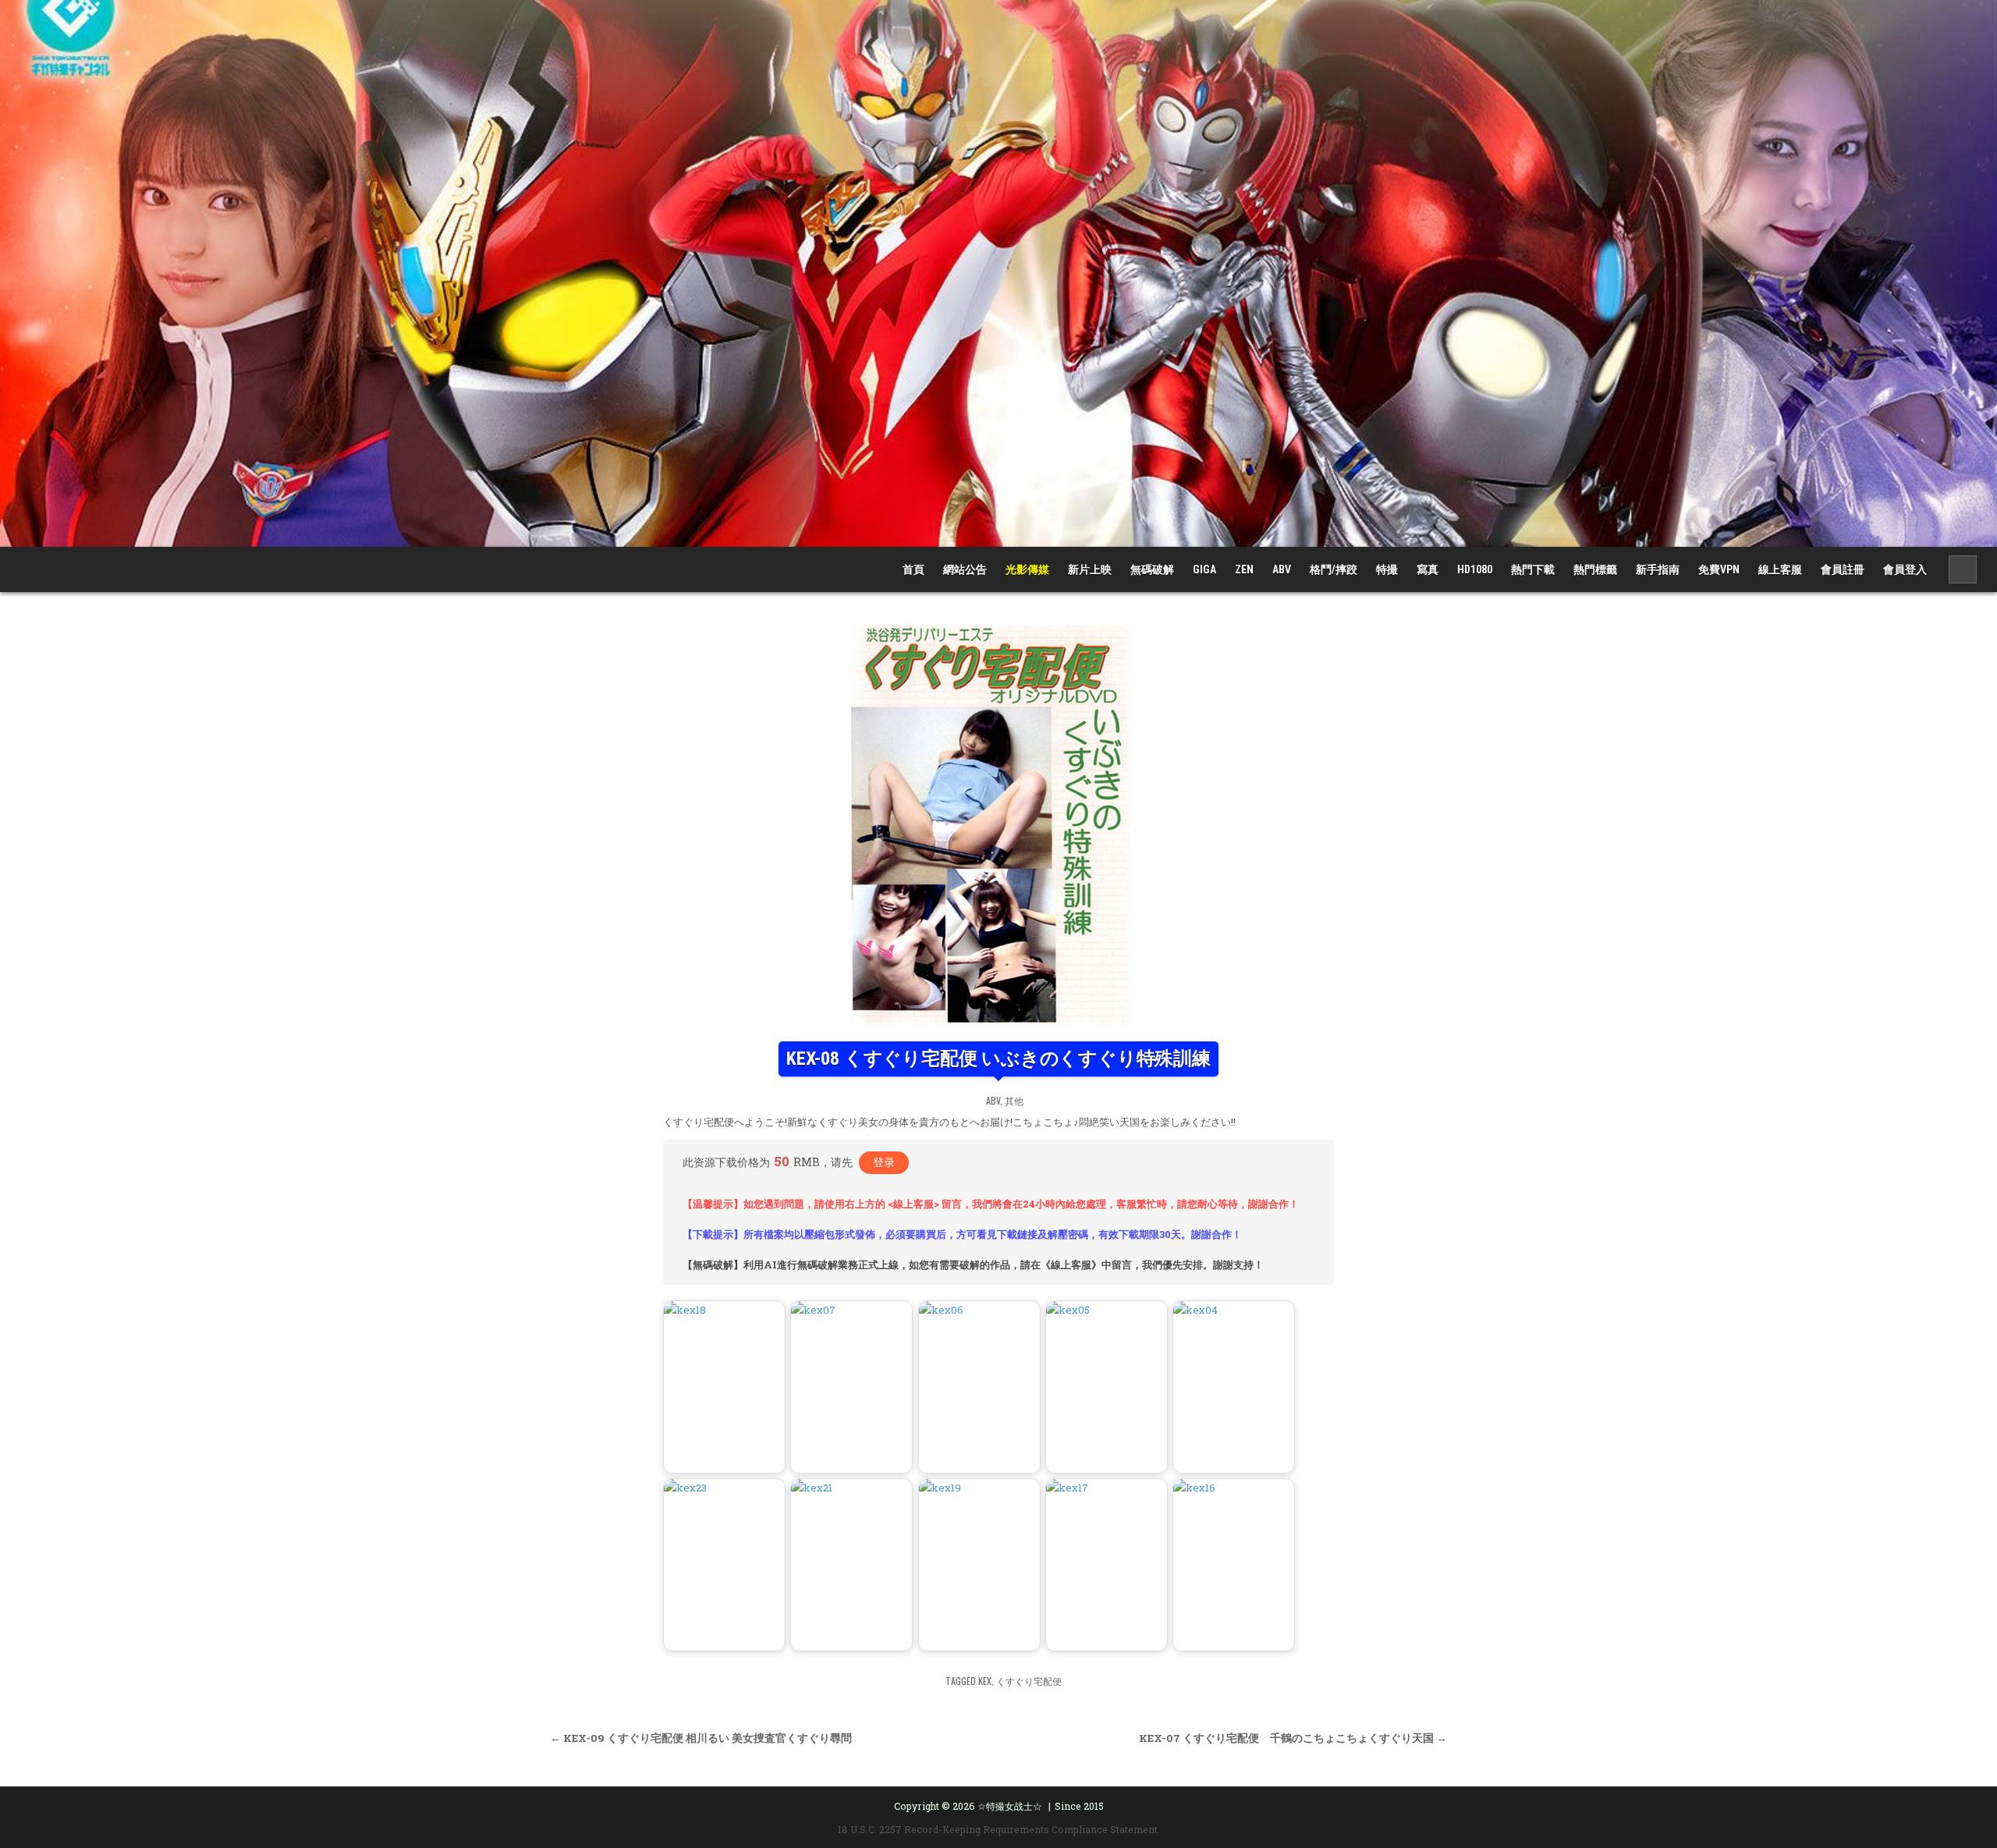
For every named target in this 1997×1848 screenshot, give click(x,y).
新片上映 (1090, 569)
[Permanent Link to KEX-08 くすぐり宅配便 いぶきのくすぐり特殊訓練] (998, 825)
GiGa (1204, 569)
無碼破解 (1152, 569)
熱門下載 (1533, 569)
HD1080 (1475, 569)
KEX (985, 1681)
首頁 (913, 569)
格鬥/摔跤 (1334, 569)
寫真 (1428, 569)
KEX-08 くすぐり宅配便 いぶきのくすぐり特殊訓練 (998, 1059)
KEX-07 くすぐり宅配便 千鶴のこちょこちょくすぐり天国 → (1293, 1738)
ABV (1282, 569)
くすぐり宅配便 (1029, 1681)
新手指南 (1658, 569)
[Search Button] (1963, 569)
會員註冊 (1843, 569)
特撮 (1387, 569)
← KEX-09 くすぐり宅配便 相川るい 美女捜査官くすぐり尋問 (701, 1738)
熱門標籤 (1595, 569)
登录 (884, 1162)
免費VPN (1719, 569)
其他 (1014, 1100)
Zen (1244, 569)
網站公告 (965, 569)
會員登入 (1905, 569)
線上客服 (1780, 569)
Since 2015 (1079, 1806)
